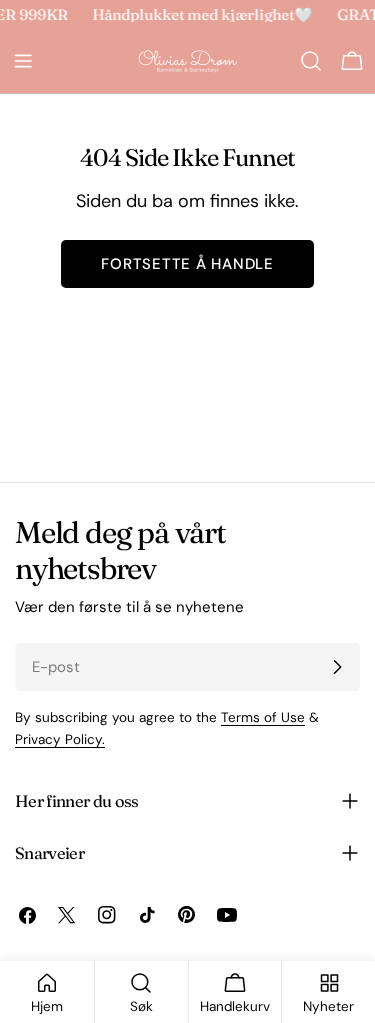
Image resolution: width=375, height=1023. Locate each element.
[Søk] (311, 61)
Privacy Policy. (60, 739)
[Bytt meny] (23, 61)
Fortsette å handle (187, 264)
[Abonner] (337, 667)
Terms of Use (263, 717)
